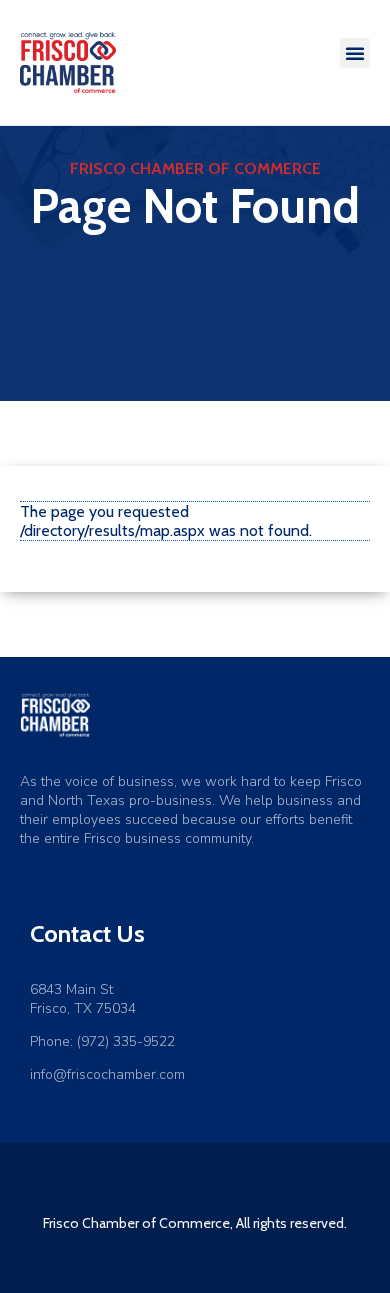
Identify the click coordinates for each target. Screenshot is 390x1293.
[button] (355, 53)
